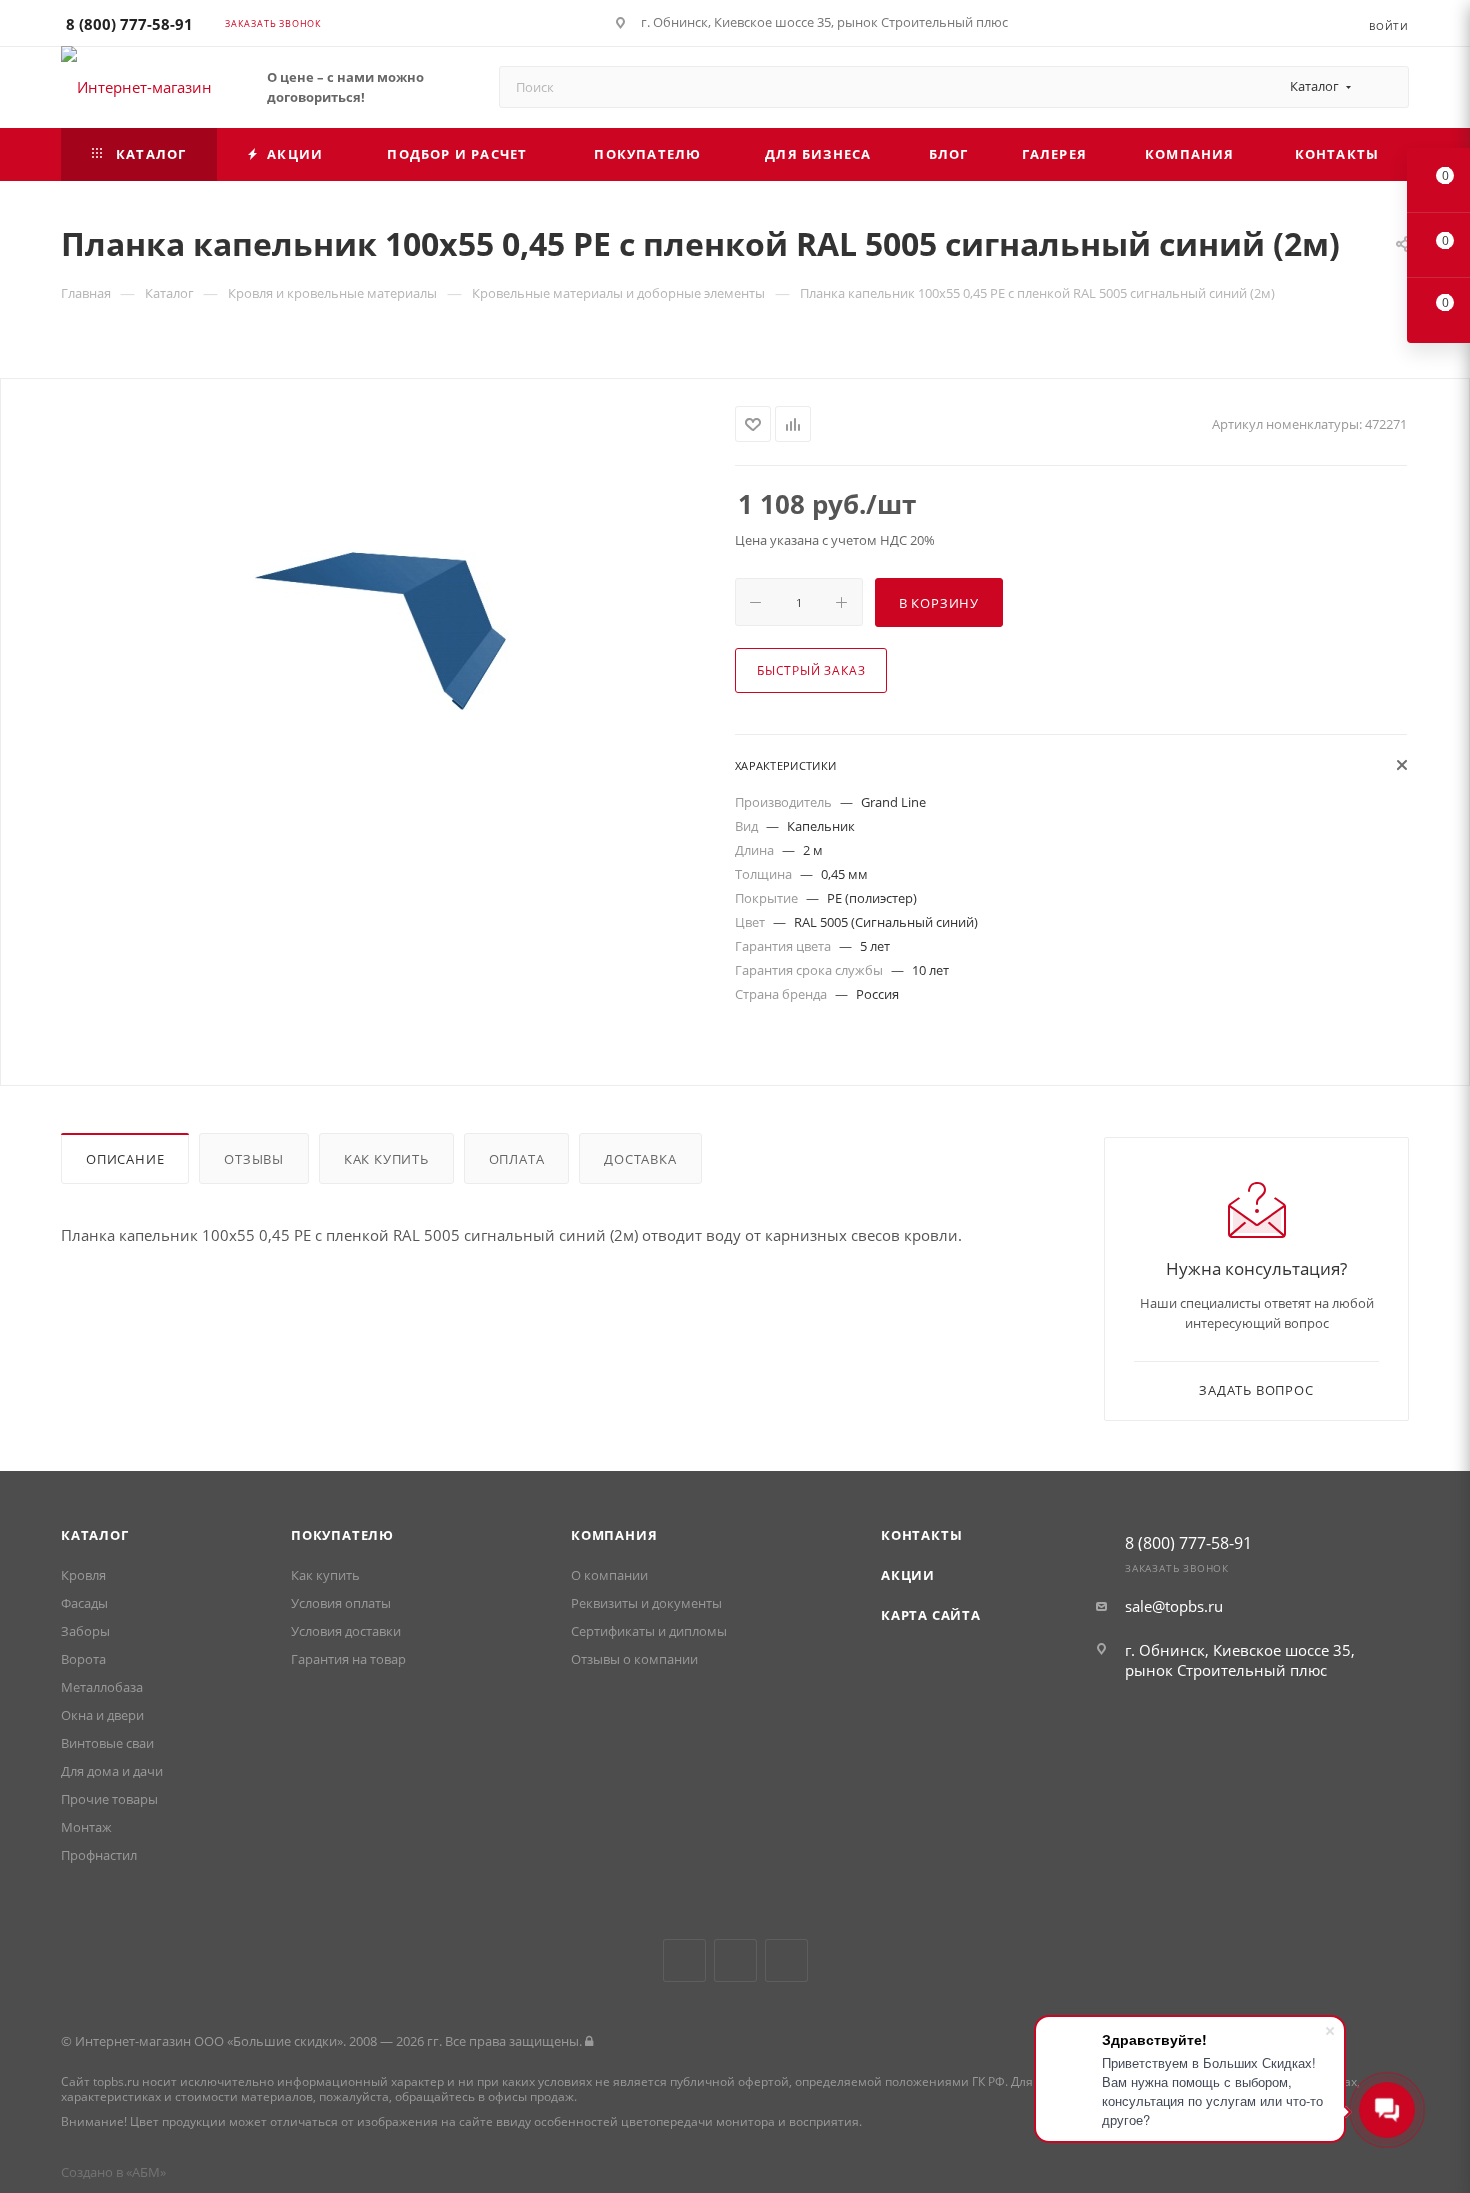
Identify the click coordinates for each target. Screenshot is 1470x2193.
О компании (609, 1575)
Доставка (640, 1159)
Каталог (95, 1535)
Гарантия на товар (348, 1659)
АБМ (146, 2172)
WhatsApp (786, 1960)
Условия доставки (346, 1631)
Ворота (83, 1659)
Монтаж (86, 1827)
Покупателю (342, 1535)
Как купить (386, 1159)
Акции (908, 1575)
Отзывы (254, 1159)
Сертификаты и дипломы (649, 1631)
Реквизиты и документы (646, 1603)
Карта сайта (931, 1615)
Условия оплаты (341, 1603)
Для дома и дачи (112, 1771)
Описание (125, 1159)
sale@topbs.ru (1174, 1606)
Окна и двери (102, 1715)
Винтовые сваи (107, 1743)
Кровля (83, 1575)
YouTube (735, 1960)
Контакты (921, 1535)
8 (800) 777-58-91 (129, 24)
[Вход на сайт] (589, 2041)
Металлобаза (102, 1687)
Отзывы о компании (634, 1659)
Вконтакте (684, 1960)
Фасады (84, 1603)
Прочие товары (109, 1799)
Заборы (85, 1631)
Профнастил (99, 1855)
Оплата (517, 1159)
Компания (614, 1535)
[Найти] (1384, 87)
